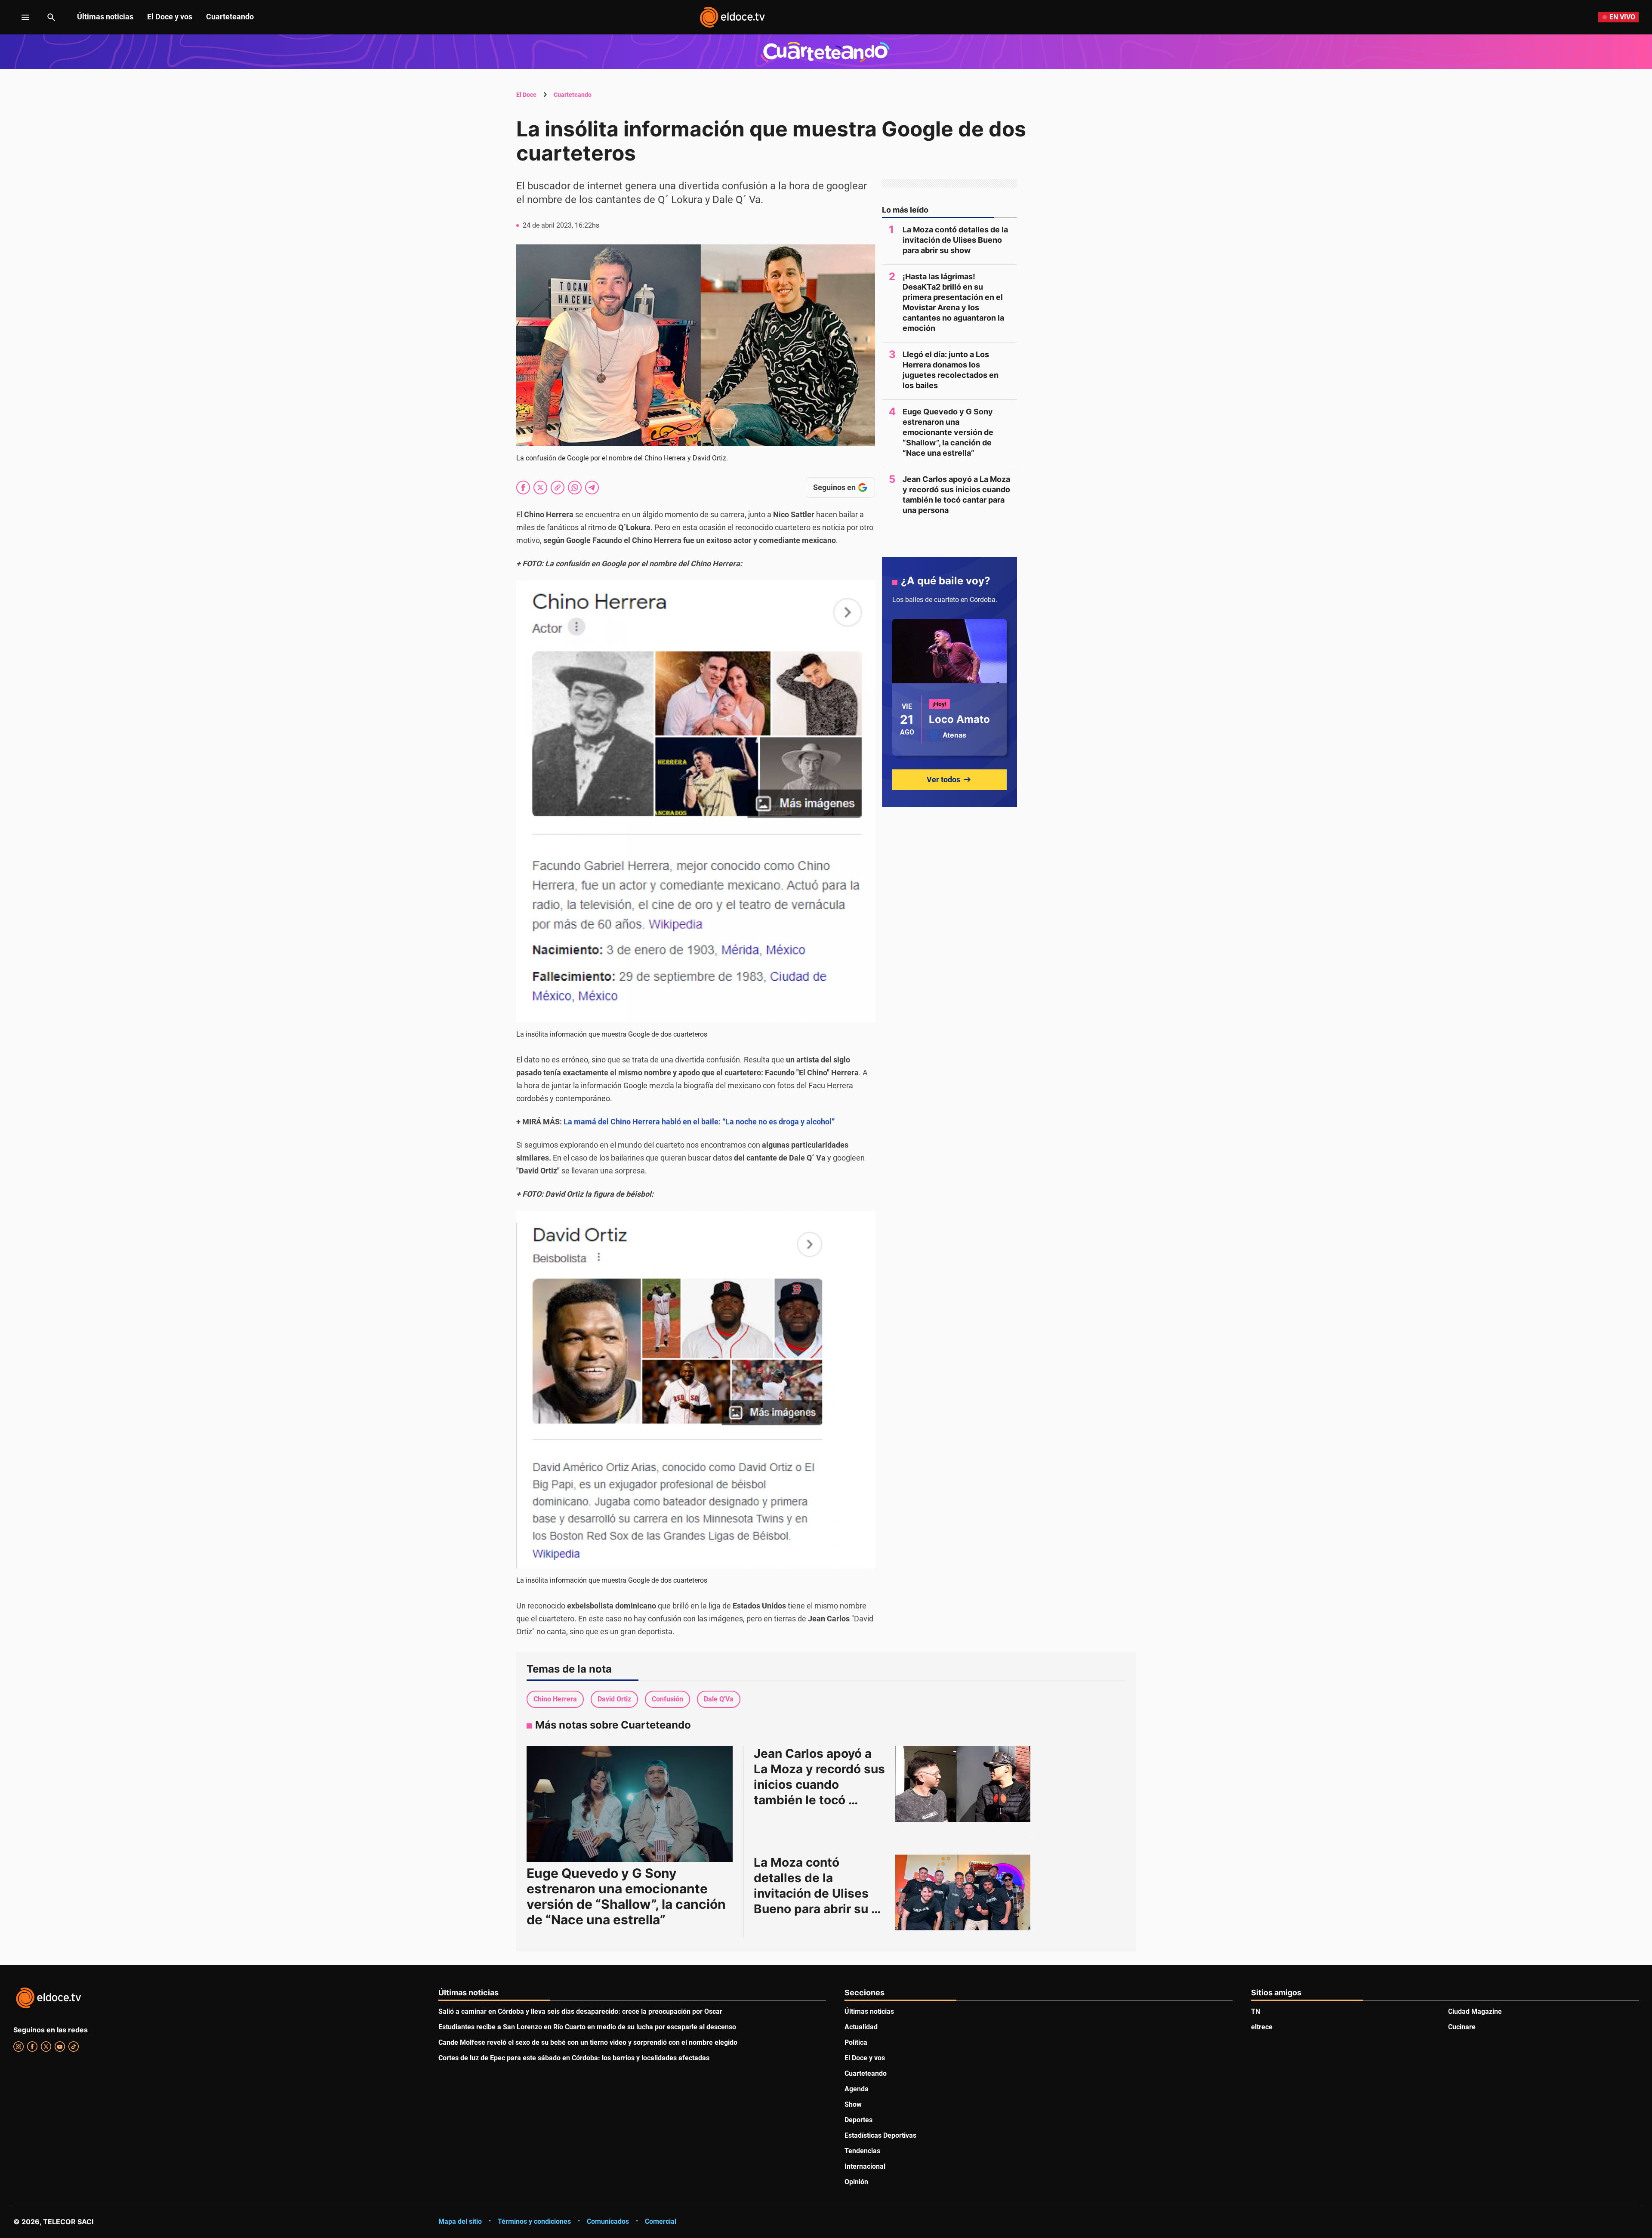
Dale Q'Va (719, 1699)
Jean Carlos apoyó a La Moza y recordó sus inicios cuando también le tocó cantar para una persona (956, 495)
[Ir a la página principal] (732, 17)
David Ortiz (614, 1699)
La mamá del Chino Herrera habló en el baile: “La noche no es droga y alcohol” (699, 1122)
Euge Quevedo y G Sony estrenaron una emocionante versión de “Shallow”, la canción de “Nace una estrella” (948, 432)
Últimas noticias (105, 17)
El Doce (526, 95)
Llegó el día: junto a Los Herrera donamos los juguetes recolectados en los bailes (951, 370)
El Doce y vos (170, 17)
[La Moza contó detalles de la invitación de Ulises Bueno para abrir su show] (963, 1892)
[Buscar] (51, 17)
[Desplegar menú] (19, 17)
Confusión (667, 1699)
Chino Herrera (555, 1699)
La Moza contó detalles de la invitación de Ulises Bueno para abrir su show (955, 240)
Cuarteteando (230, 17)
